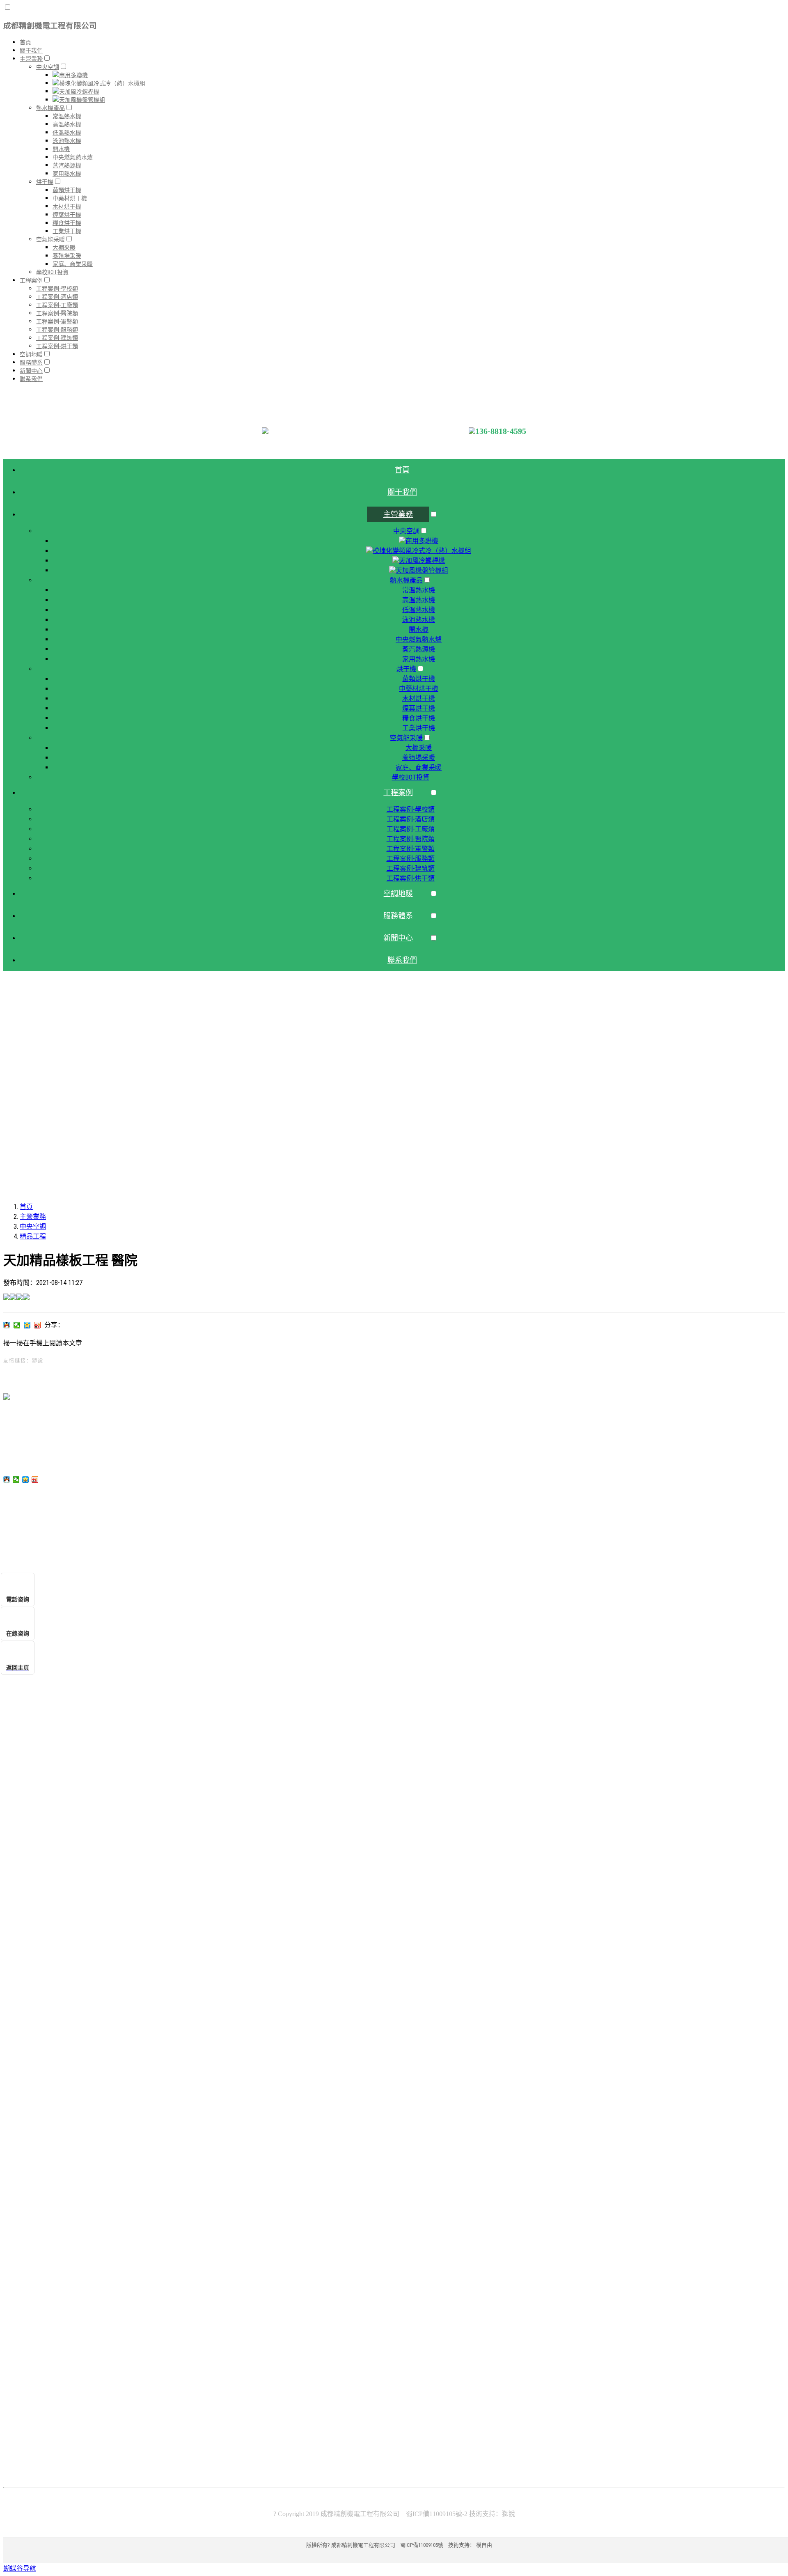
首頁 (26, 1207)
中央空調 (33, 1226)
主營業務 (33, 1217)
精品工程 (33, 1236)
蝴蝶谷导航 (20, 2568)
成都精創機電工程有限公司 (50, 26)
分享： (54, 1325)
